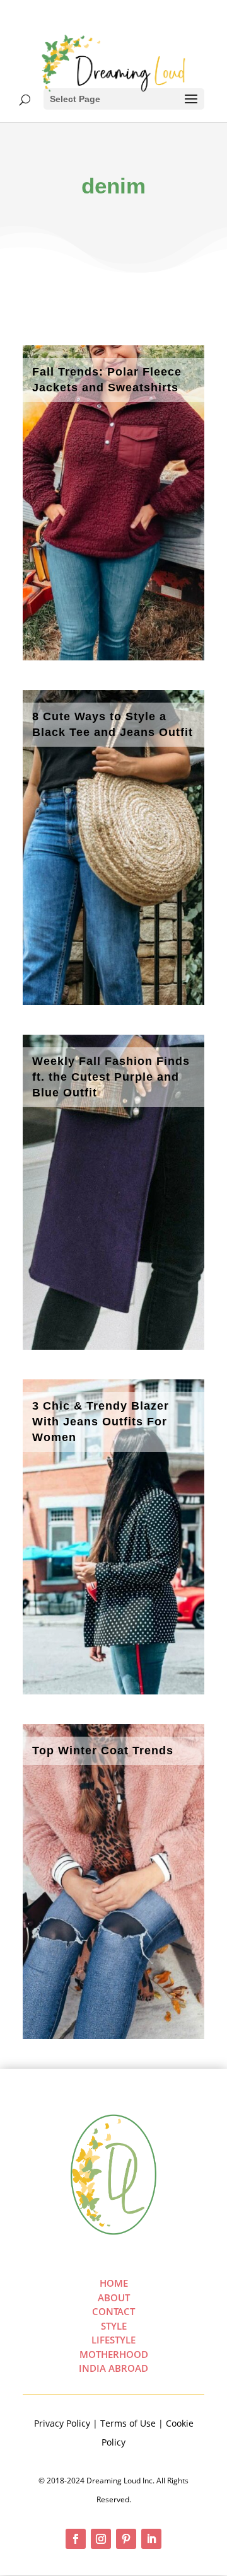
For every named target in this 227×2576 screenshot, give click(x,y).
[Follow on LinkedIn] (151, 2539)
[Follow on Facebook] (76, 2539)
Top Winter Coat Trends (103, 1751)
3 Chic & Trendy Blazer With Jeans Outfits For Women (101, 1422)
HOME (114, 2283)
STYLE (114, 2326)
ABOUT (114, 2297)
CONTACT (113, 2311)
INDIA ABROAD (113, 2368)
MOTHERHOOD (114, 2354)
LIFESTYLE (113, 2340)
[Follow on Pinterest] (126, 2539)
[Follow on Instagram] (101, 2539)
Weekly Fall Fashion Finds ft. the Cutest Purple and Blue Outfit (111, 1077)
